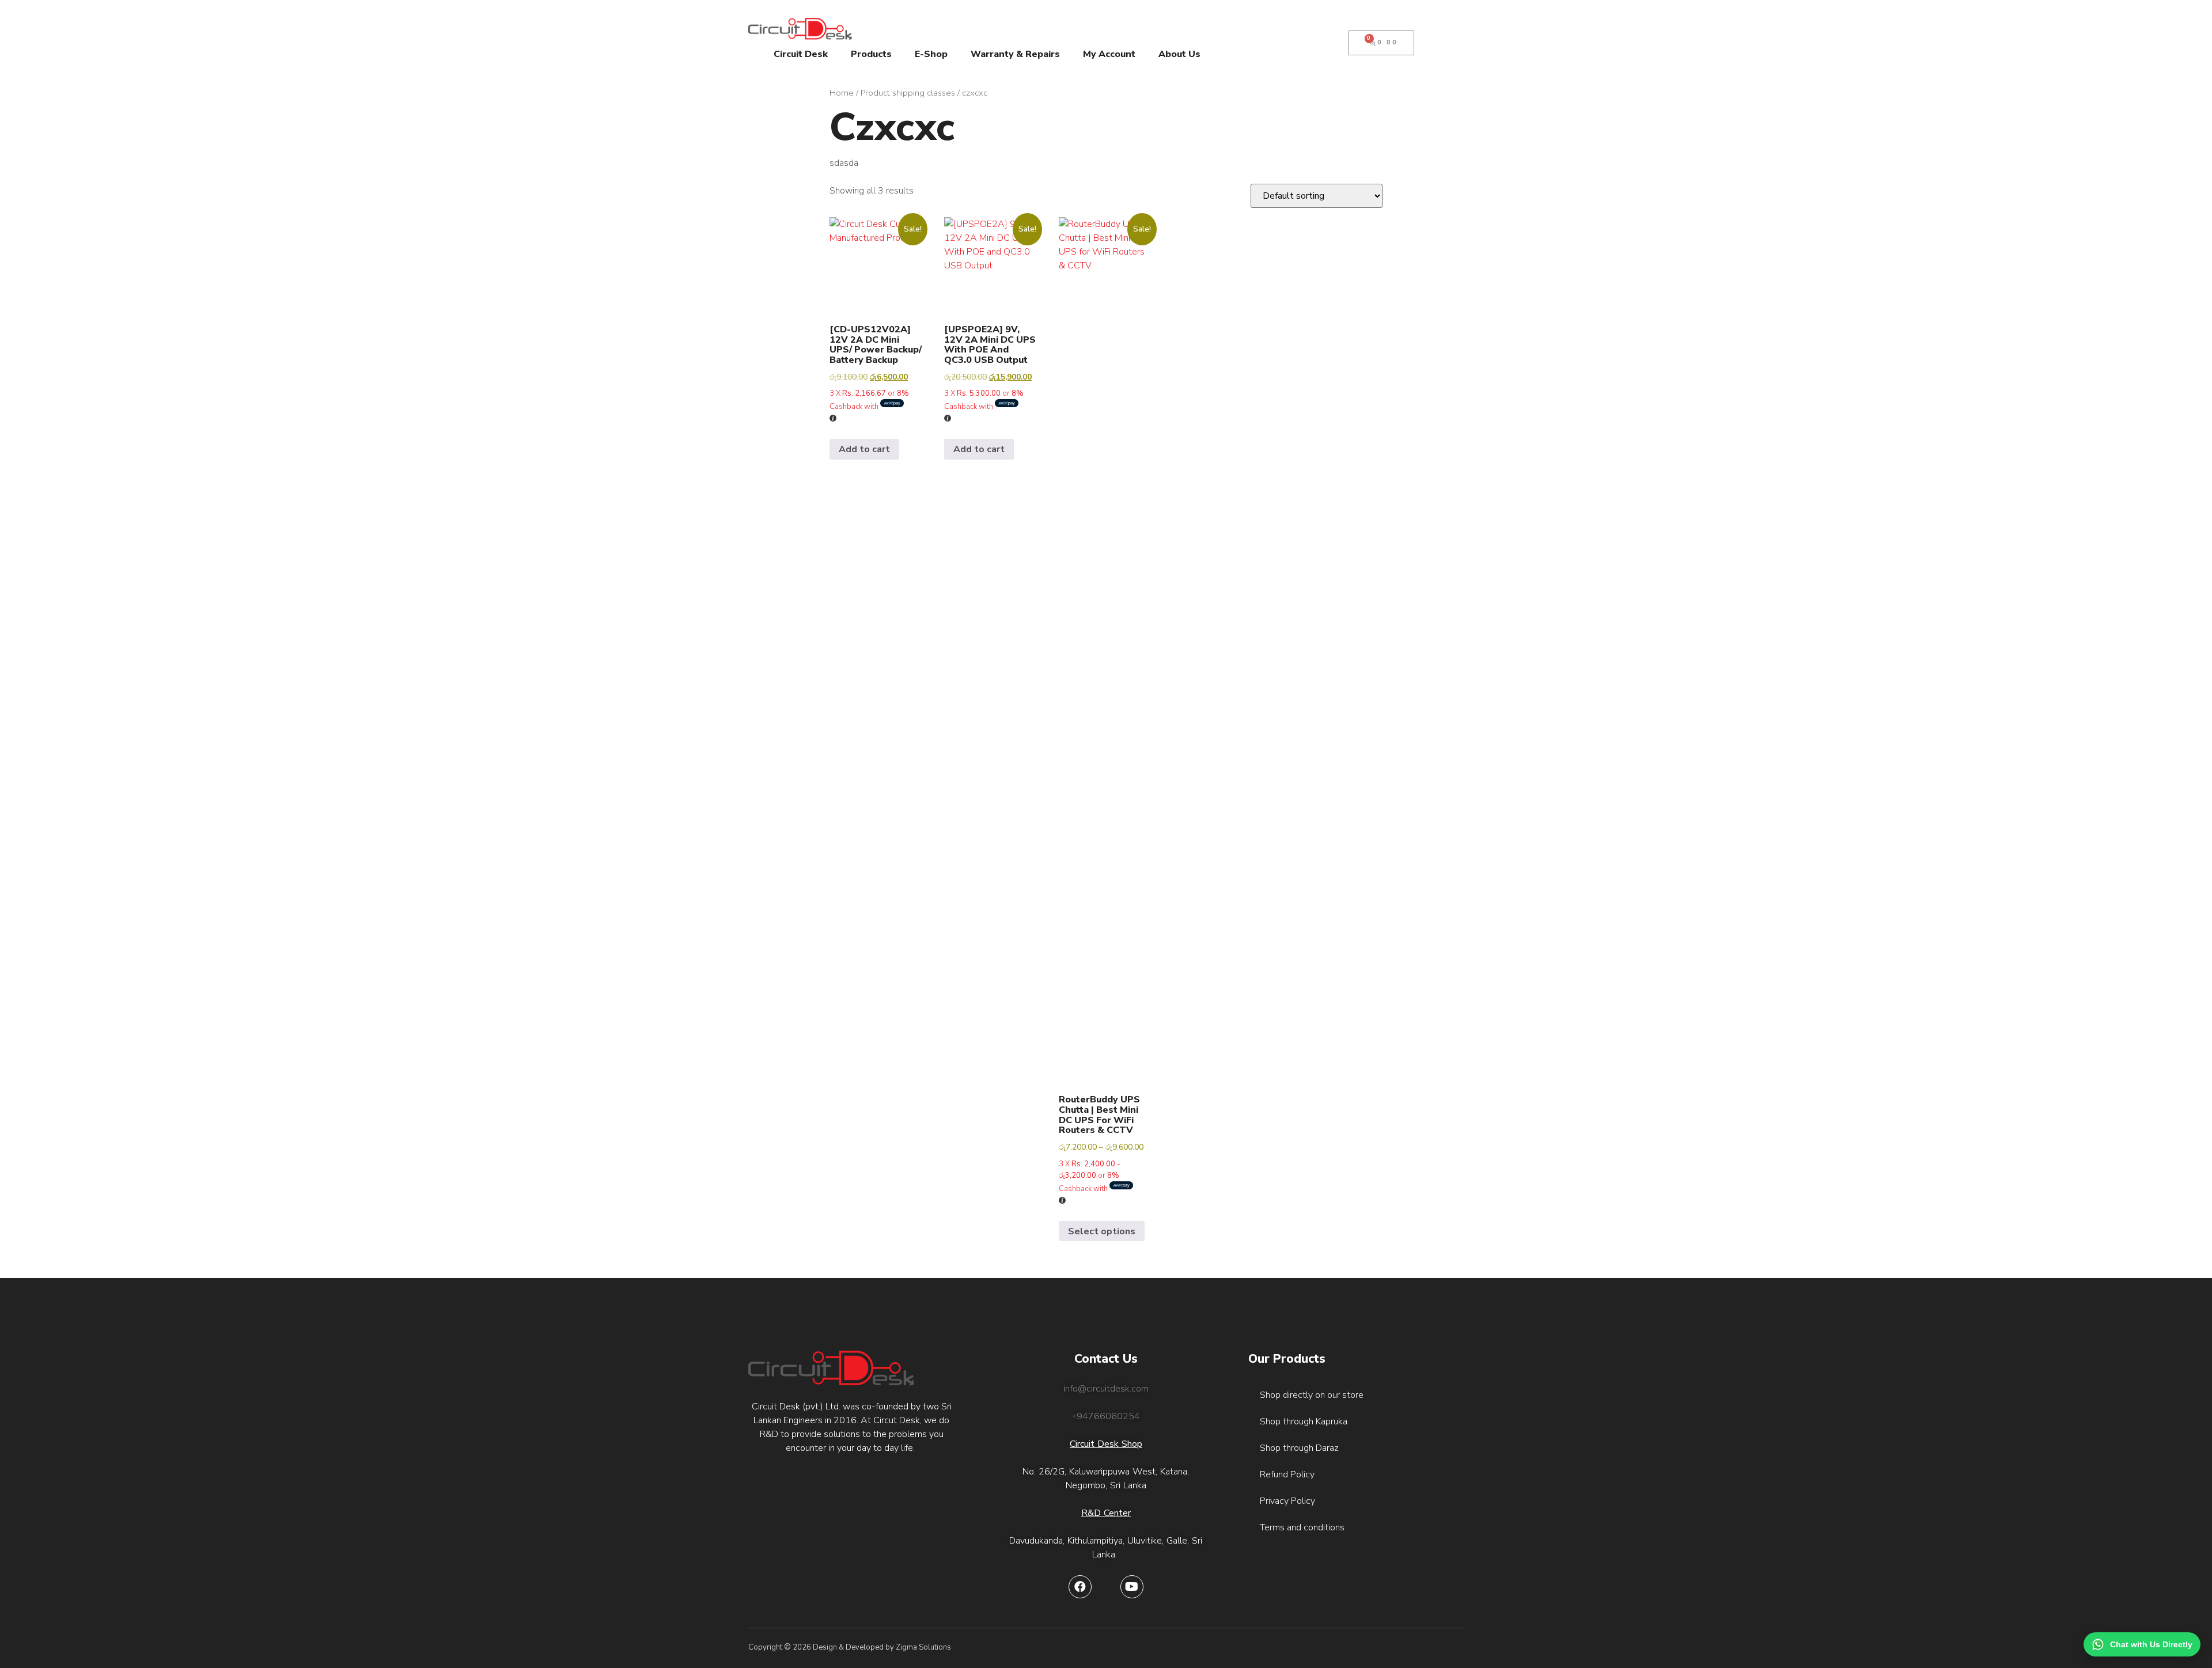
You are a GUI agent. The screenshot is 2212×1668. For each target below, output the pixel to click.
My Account (1109, 54)
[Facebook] (1080, 1587)
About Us (1179, 54)
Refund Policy (1287, 1474)
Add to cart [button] (864, 449)
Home (842, 93)
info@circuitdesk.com (1106, 1389)
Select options (1102, 1231)
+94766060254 (1106, 1416)
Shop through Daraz (1299, 1448)
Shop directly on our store (1312, 1395)
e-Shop (931, 54)
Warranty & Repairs (1015, 54)
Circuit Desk (801, 54)
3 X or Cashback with (869, 400)
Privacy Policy (1287, 1501)
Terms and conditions (1302, 1527)
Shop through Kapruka (1304, 1421)
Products (871, 54)
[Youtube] (1132, 1587)
